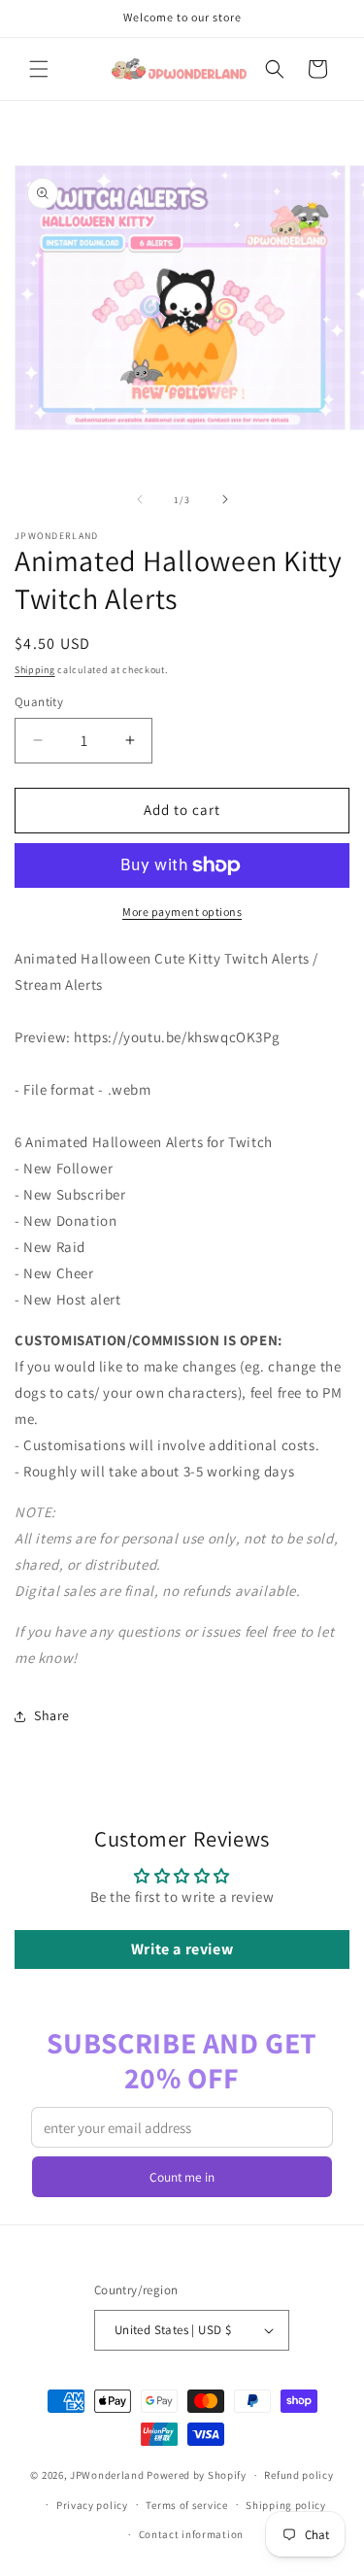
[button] (39, 69)
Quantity (39, 702)
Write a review (182, 1949)
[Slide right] (225, 499)
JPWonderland (107, 2475)
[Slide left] (140, 499)
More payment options (182, 912)
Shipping (35, 670)
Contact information (191, 2534)
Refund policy (298, 2475)
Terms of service (186, 2505)
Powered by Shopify (197, 2475)
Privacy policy (92, 2505)
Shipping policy (286, 2505)
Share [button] (52, 1715)
